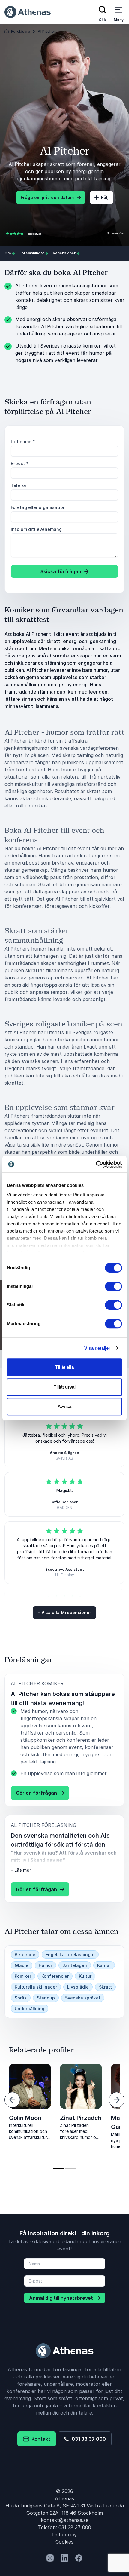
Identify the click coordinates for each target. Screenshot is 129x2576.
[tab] (59, 2168)
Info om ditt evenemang (36, 529)
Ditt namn (23, 441)
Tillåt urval (65, 1387)
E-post (20, 463)
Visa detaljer (97, 1348)
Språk (21, 1998)
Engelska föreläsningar (70, 1954)
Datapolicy (64, 2535)
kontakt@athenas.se (65, 2520)
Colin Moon (25, 2118)
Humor (45, 1965)
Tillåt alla (64, 1367)
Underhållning (30, 2009)
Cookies (64, 2542)
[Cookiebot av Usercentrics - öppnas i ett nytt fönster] (96, 1164)
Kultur (85, 1976)
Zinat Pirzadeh (81, 2118)
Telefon (19, 485)
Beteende (25, 1954)
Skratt (105, 1987)
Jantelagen (75, 1965)
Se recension (116, 233)
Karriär (104, 1965)
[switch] (114, 1286)
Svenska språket (83, 1998)
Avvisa (64, 1406)
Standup (46, 1998)
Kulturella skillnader (36, 1987)
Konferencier (55, 1976)
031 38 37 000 (88, 2439)
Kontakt (40, 2439)
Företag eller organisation (38, 507)
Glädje (22, 1965)
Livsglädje (78, 1987)
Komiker (23, 1976)
